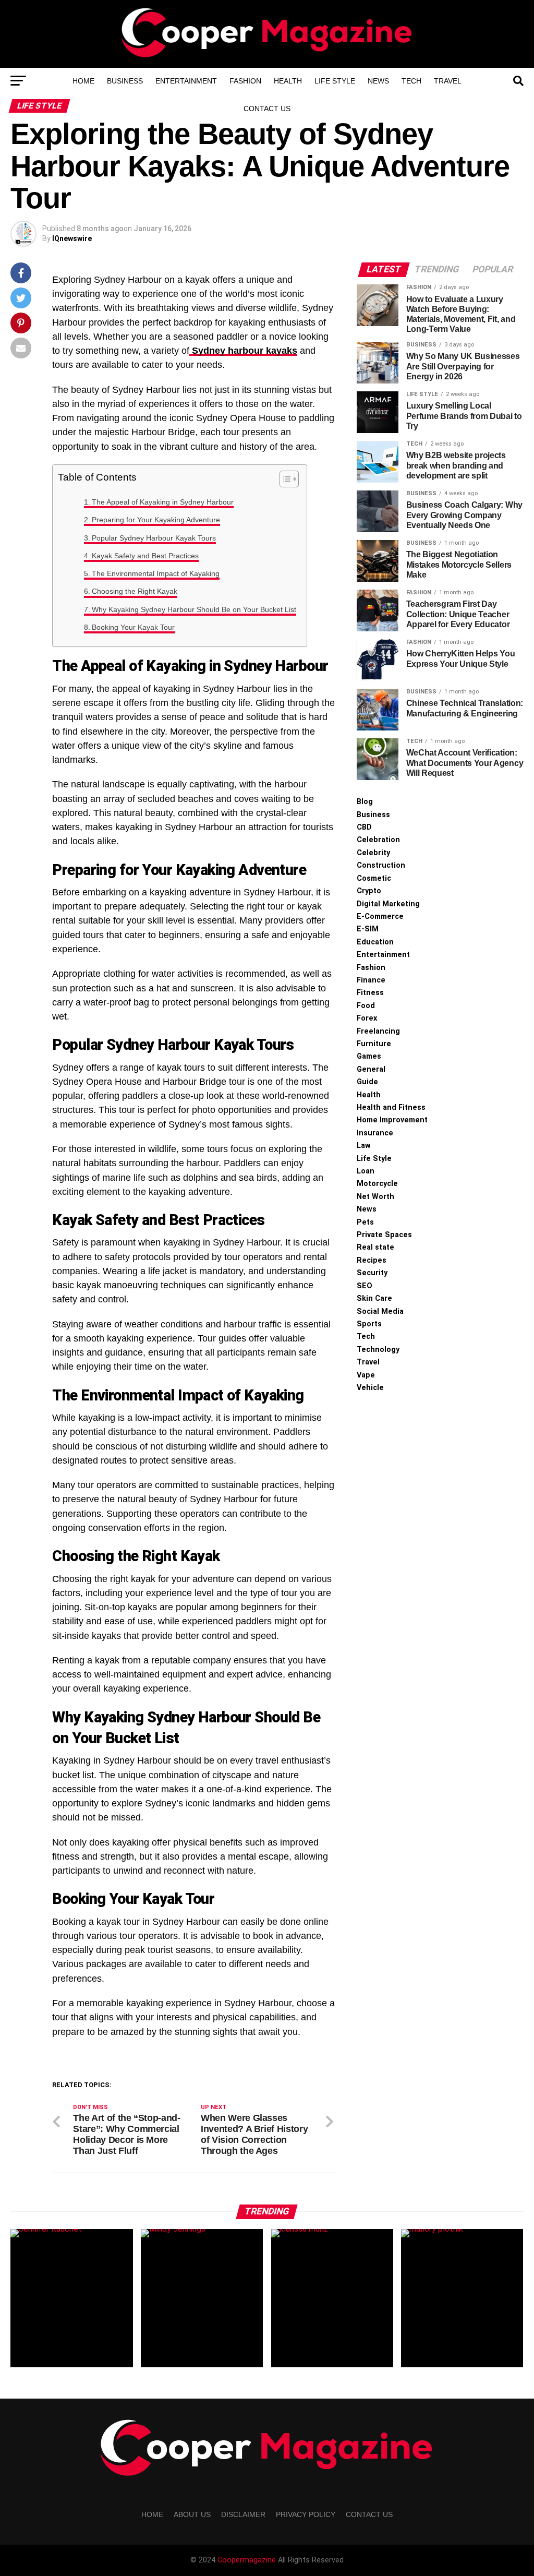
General (371, 1069)
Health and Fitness (391, 1107)
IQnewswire (72, 238)
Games (369, 1056)
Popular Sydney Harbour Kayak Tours (154, 538)
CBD (364, 827)
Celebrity (373, 853)
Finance (371, 980)
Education (375, 942)
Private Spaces (384, 1235)
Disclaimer (243, 2514)
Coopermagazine (248, 2560)
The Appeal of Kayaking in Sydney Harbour (163, 502)
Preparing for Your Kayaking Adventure (156, 520)
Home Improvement (392, 1120)
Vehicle (370, 1388)
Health (288, 81)
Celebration (378, 840)
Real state (375, 1247)
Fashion (245, 81)
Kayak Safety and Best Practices (145, 556)
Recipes (372, 1260)
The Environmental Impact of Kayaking (156, 573)
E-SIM (368, 929)
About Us (192, 2514)
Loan (366, 1171)
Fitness (370, 993)
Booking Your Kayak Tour (133, 627)
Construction (381, 865)
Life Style (335, 81)
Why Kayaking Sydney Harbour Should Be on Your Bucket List (194, 609)
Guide (367, 1082)
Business (125, 81)
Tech (411, 81)
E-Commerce (380, 916)
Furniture (374, 1044)
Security (372, 1273)
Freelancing (378, 1031)
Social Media (380, 1311)
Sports (369, 1324)
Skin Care (374, 1298)
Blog (365, 802)
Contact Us (267, 109)
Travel (448, 81)
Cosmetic (374, 878)
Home (83, 81)
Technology (378, 1350)
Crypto (369, 891)
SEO (365, 1286)
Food (366, 1006)
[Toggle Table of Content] (284, 479)
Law (364, 1146)
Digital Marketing (388, 904)
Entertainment (186, 81)
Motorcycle (377, 1184)
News (378, 81)
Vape (366, 1375)
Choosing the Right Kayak (135, 591)
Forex (367, 1018)
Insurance (375, 1133)
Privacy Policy (306, 2514)
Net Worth (375, 1197)
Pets (365, 1222)
